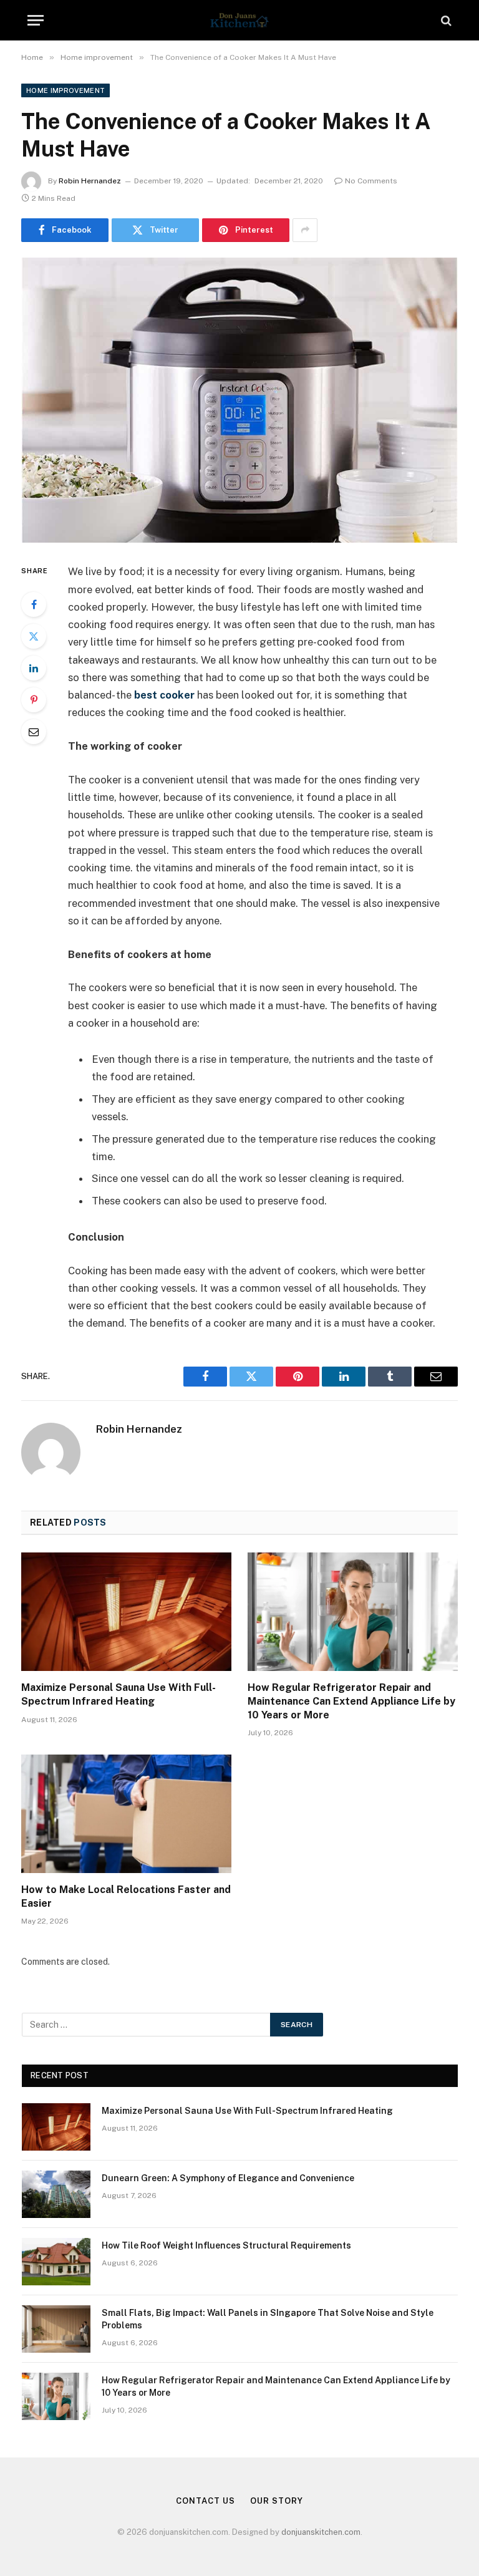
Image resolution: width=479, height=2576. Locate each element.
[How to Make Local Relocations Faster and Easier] (126, 1814)
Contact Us (205, 2501)
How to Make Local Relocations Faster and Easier (126, 1896)
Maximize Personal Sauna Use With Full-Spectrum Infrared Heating (119, 1694)
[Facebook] (34, 604)
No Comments (371, 181)
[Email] (34, 732)
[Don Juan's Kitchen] (239, 20)
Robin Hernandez (90, 181)
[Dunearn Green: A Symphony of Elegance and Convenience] (56, 2194)
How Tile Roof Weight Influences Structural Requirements (226, 2245)
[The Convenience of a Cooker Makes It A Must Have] (239, 400)
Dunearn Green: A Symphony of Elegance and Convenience (228, 2178)
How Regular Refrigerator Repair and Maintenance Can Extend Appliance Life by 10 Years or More (351, 1701)
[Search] (445, 20)
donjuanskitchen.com (321, 2532)
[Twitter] (34, 636)
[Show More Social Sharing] (305, 230)
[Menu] (36, 20)
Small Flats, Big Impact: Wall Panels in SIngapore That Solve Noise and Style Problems (268, 2319)
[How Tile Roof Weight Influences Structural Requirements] (56, 2262)
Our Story (276, 2501)
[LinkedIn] (34, 668)
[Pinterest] (34, 700)
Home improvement (65, 90)
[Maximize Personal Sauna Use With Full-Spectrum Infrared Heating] (126, 1612)
